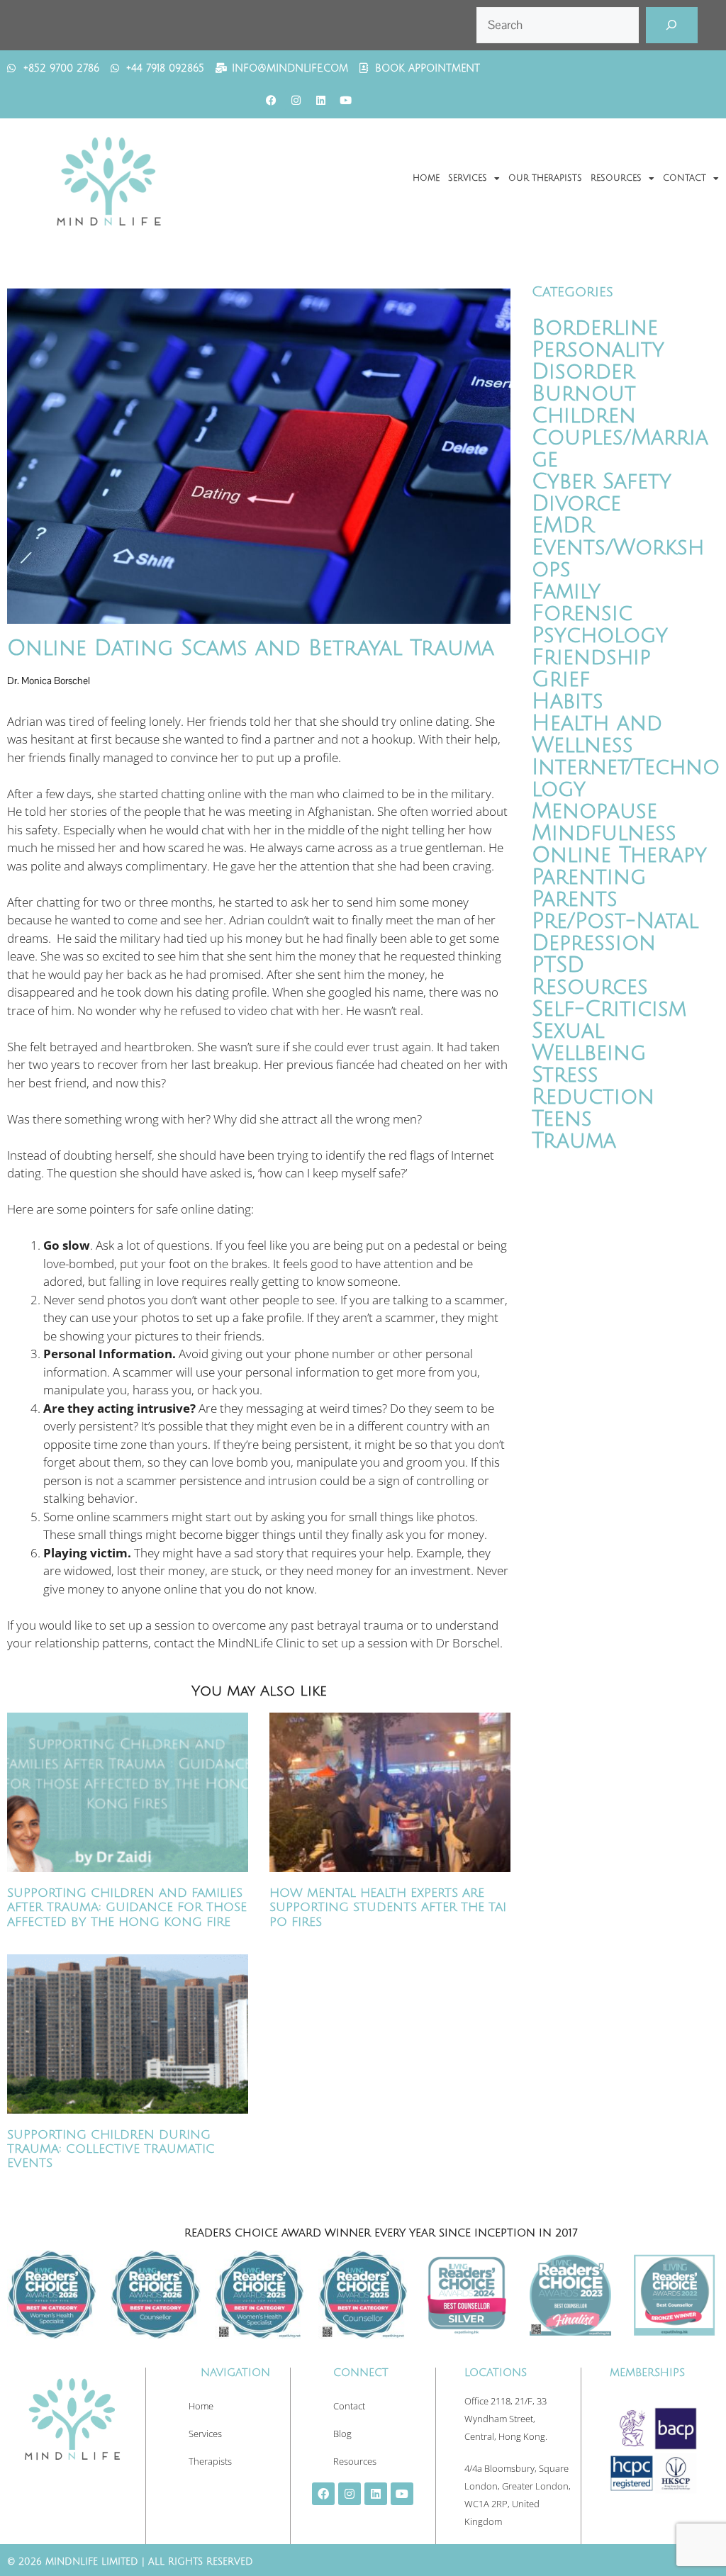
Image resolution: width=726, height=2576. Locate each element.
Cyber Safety (602, 482)
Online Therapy (619, 855)
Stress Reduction (593, 1086)
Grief (561, 679)
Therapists (210, 2461)
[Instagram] (296, 101)
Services (468, 178)
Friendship (591, 657)
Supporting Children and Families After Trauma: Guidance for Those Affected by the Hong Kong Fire (127, 1908)
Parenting (589, 877)
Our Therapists (545, 178)
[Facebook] (271, 101)
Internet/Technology (626, 778)
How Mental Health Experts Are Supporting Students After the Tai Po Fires (388, 1908)
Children (584, 416)
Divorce (576, 504)
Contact (685, 178)
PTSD (558, 965)
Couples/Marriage (620, 449)
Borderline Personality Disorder (598, 350)
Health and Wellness (597, 734)
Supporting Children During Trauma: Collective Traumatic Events (111, 2149)
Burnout (584, 394)
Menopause (594, 811)
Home (426, 178)
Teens (562, 1119)
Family (566, 592)
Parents (575, 899)
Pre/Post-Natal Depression (615, 932)
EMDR (563, 526)
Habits (568, 701)
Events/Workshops (618, 559)
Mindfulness (604, 833)
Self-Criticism (609, 1009)
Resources (616, 178)
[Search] (672, 25)
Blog (342, 2434)
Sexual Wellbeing (589, 1042)
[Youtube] (345, 101)
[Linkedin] (320, 101)
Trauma (574, 1141)
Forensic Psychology (600, 625)
